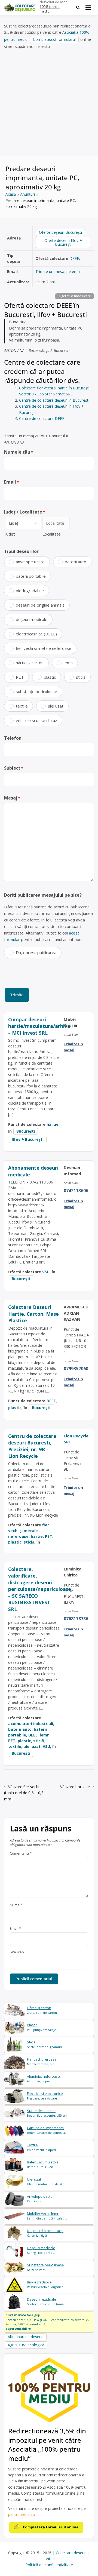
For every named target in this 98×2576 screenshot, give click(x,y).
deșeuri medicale (32, 619)
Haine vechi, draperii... (43, 2147)
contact (49, 2559)
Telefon (13, 738)
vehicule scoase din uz (36, 720)
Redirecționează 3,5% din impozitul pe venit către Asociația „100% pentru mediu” (47, 2445)
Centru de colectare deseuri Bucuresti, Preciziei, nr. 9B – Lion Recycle (32, 1446)
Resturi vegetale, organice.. (46, 2284)
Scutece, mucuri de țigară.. (46, 2302)
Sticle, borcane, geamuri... (46, 2044)
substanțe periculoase (36, 691)
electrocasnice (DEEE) (36, 634)
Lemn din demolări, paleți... (47, 2216)
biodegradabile (30, 591)
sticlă (81, 677)
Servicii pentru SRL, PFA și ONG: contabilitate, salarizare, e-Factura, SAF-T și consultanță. (47, 2322)
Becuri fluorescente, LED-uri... (48, 2113)
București (26, 1131)
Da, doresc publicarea (36, 952)
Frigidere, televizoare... (45, 2096)
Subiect (14, 768)
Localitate (52, 534)
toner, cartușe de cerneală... (47, 2130)
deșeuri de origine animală (40, 605)
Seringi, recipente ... (41, 2250)
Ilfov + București (28, 1139)
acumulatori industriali (31, 1724)
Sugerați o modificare (74, 296)
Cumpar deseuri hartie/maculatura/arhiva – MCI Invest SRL (39, 1026)
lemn (68, 663)
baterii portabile (31, 576)
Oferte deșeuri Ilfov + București (63, 242)
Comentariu (21, 1853)
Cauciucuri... (40, 2199)
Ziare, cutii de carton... (43, 2010)
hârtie (53, 1124)
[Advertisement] (49, 103)
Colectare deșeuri (71, 2553)
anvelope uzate (30, 562)
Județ (10, 534)
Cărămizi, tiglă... (45, 2233)
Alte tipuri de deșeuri (26, 2337)
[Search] (78, 7)
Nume (16, 1905)
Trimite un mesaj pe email (58, 271)
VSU (46, 1272)
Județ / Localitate (24, 512)
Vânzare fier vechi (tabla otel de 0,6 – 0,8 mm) (24, 1793)
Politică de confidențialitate (49, 2565)
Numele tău (19, 452)
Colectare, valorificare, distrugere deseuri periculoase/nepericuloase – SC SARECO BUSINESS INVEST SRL (40, 1589)
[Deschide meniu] (88, 8)
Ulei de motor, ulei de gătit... (48, 2182)
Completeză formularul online (51, 2527)
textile (22, 706)
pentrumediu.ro (22, 2514)
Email (11, 482)
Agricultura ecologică (26, 2345)
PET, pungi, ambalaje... (43, 2027)
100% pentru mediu (50, 9)
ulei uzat (56, 706)
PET (20, 677)
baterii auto (76, 562)
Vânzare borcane (75, 1787)
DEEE (74, 258)
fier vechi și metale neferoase (44, 648)
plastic (50, 677)
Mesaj (12, 798)
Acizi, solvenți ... (45, 2267)
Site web (17, 1952)
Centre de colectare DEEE (42, 418)
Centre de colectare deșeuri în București (54, 400)
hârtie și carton (30, 663)
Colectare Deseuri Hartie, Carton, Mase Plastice (33, 1314)
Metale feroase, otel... (42, 2062)
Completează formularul (54, 39)
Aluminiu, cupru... (45, 2079)
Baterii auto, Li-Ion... (42, 2164)
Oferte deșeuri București (60, 232)
